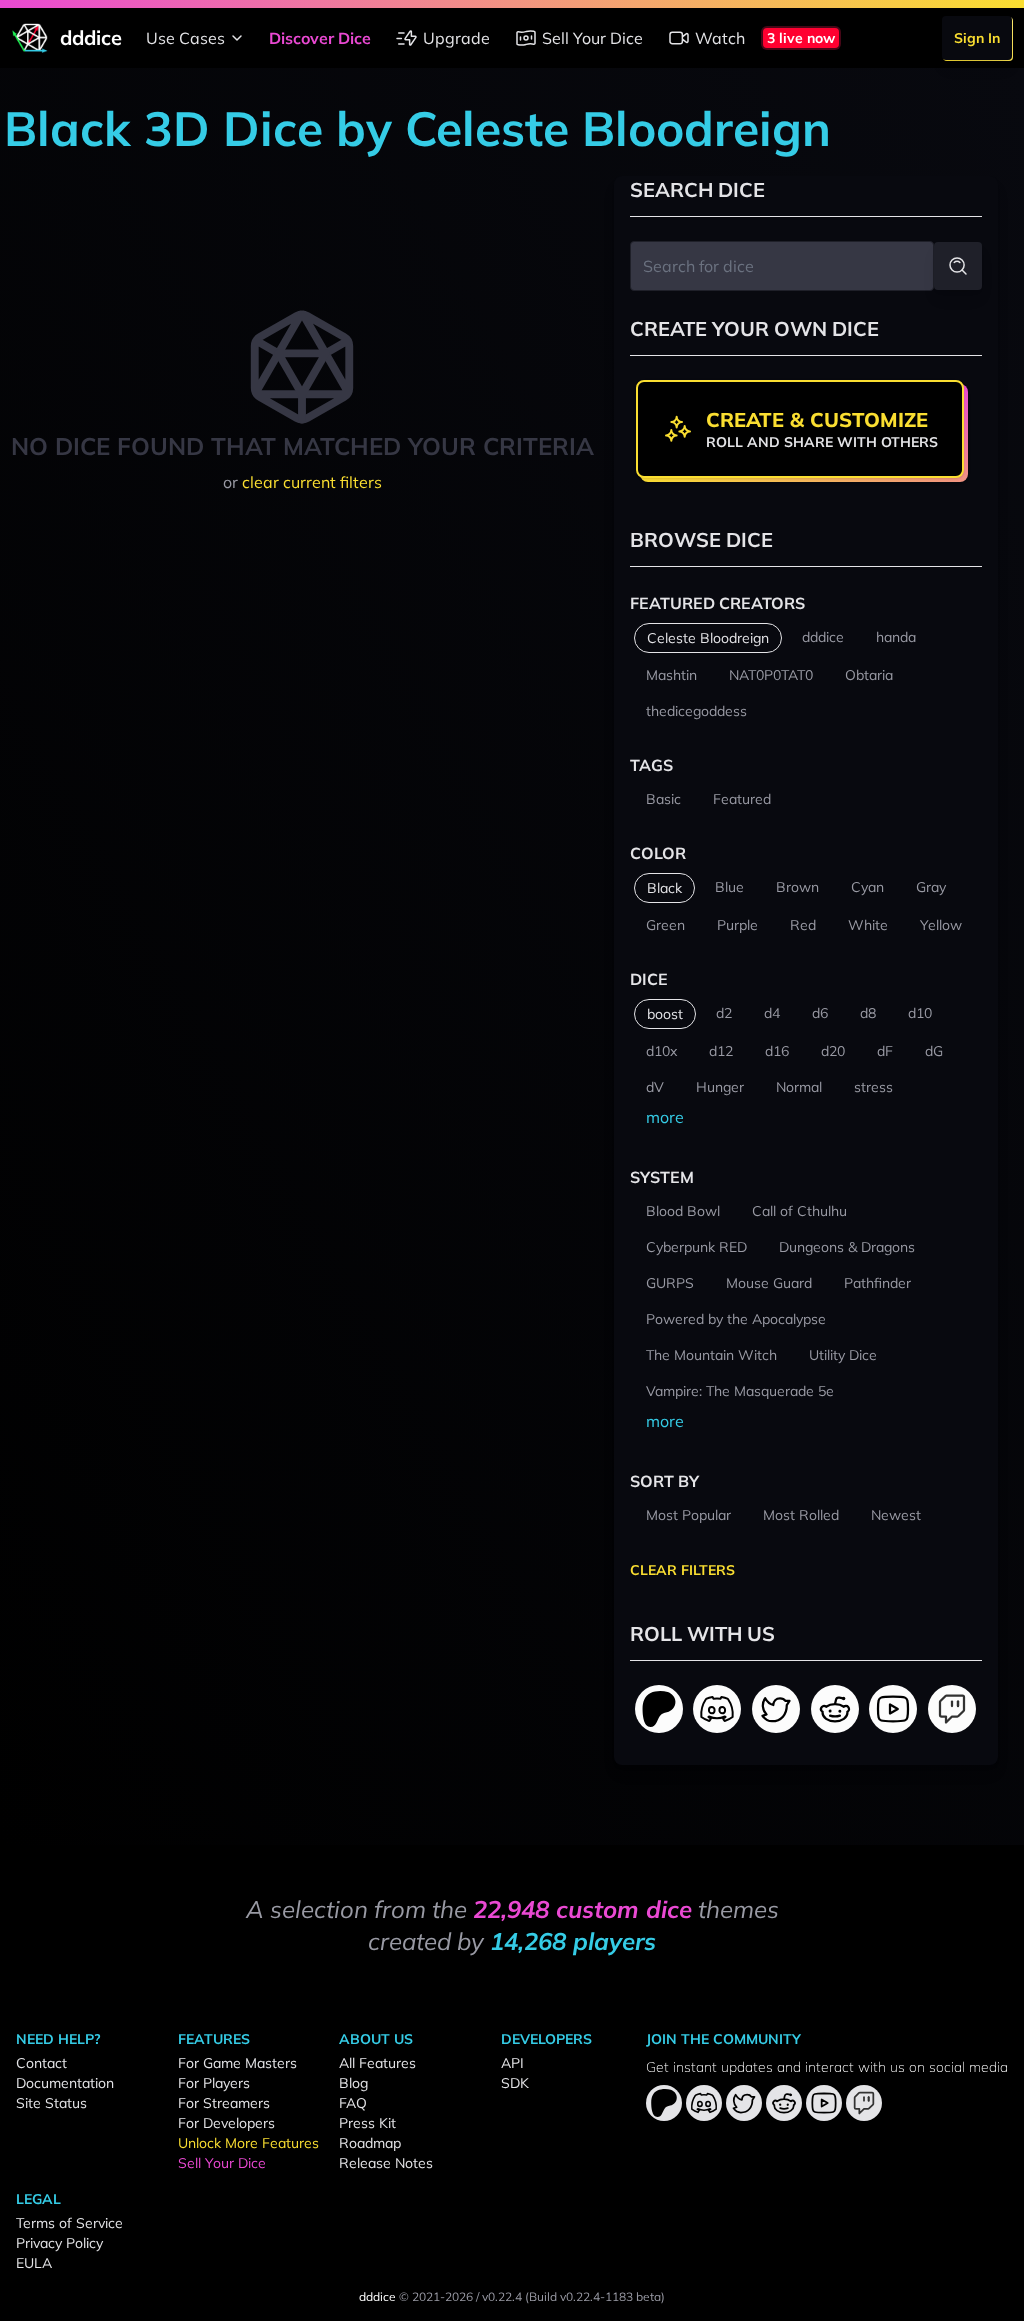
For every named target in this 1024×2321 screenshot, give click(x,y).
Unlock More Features (248, 2143)
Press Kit (367, 2123)
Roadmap (370, 2143)
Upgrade (456, 38)
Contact (41, 2063)
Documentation (65, 2083)
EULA (34, 2263)
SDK (515, 2083)
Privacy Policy (59, 2243)
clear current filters (312, 482)
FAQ (353, 2103)
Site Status (51, 2103)
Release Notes (386, 2163)
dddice (377, 2296)
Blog (353, 2083)
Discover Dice (320, 38)
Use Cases (185, 38)
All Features (377, 2063)
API (512, 2063)
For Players (214, 2083)
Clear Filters (682, 1570)
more (665, 1117)
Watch (720, 38)
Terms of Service (69, 2223)
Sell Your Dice (592, 38)
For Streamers (224, 2103)
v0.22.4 (502, 2296)
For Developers (226, 2123)
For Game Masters (237, 2063)
